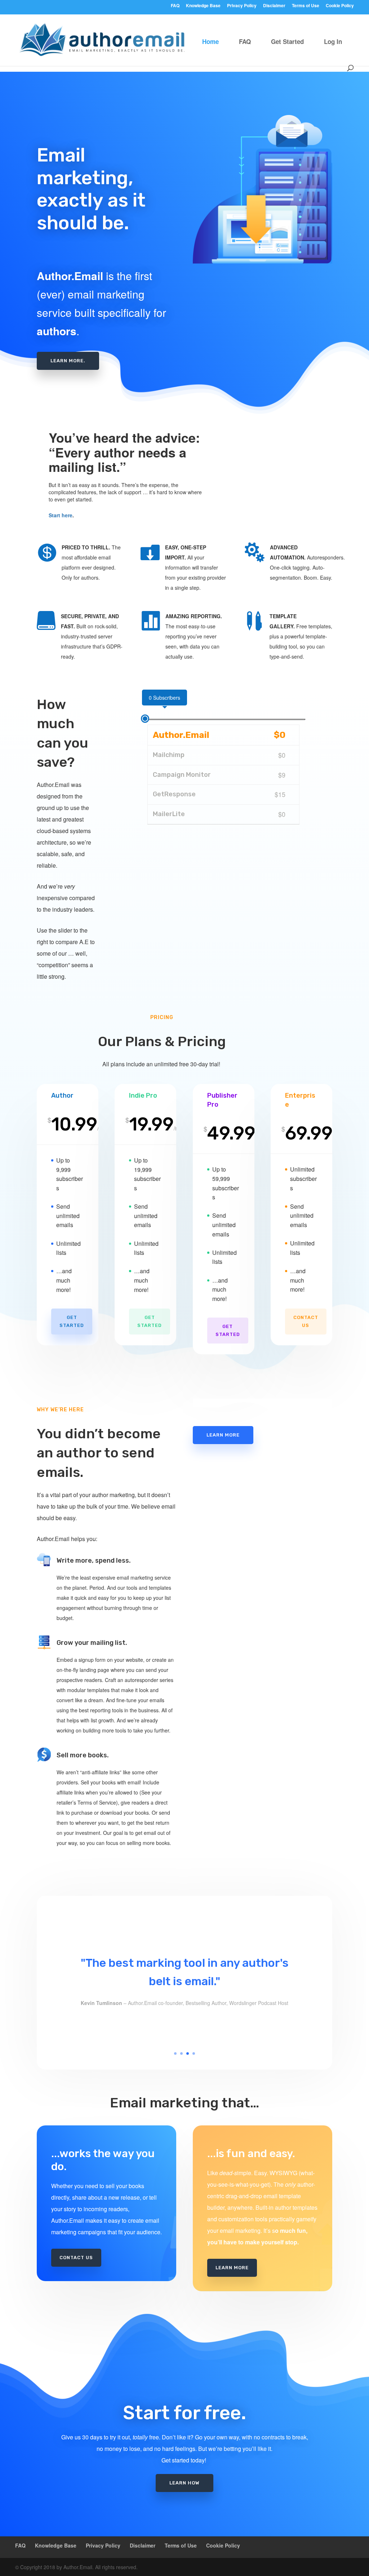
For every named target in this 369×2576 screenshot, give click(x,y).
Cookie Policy (340, 6)
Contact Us (306, 1321)
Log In (333, 41)
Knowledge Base (203, 6)
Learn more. (68, 361)
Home (210, 41)
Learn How (184, 2483)
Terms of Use (306, 6)
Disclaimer (274, 6)
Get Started (287, 41)
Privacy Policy (242, 6)
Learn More (223, 1435)
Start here (61, 515)
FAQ (175, 6)
